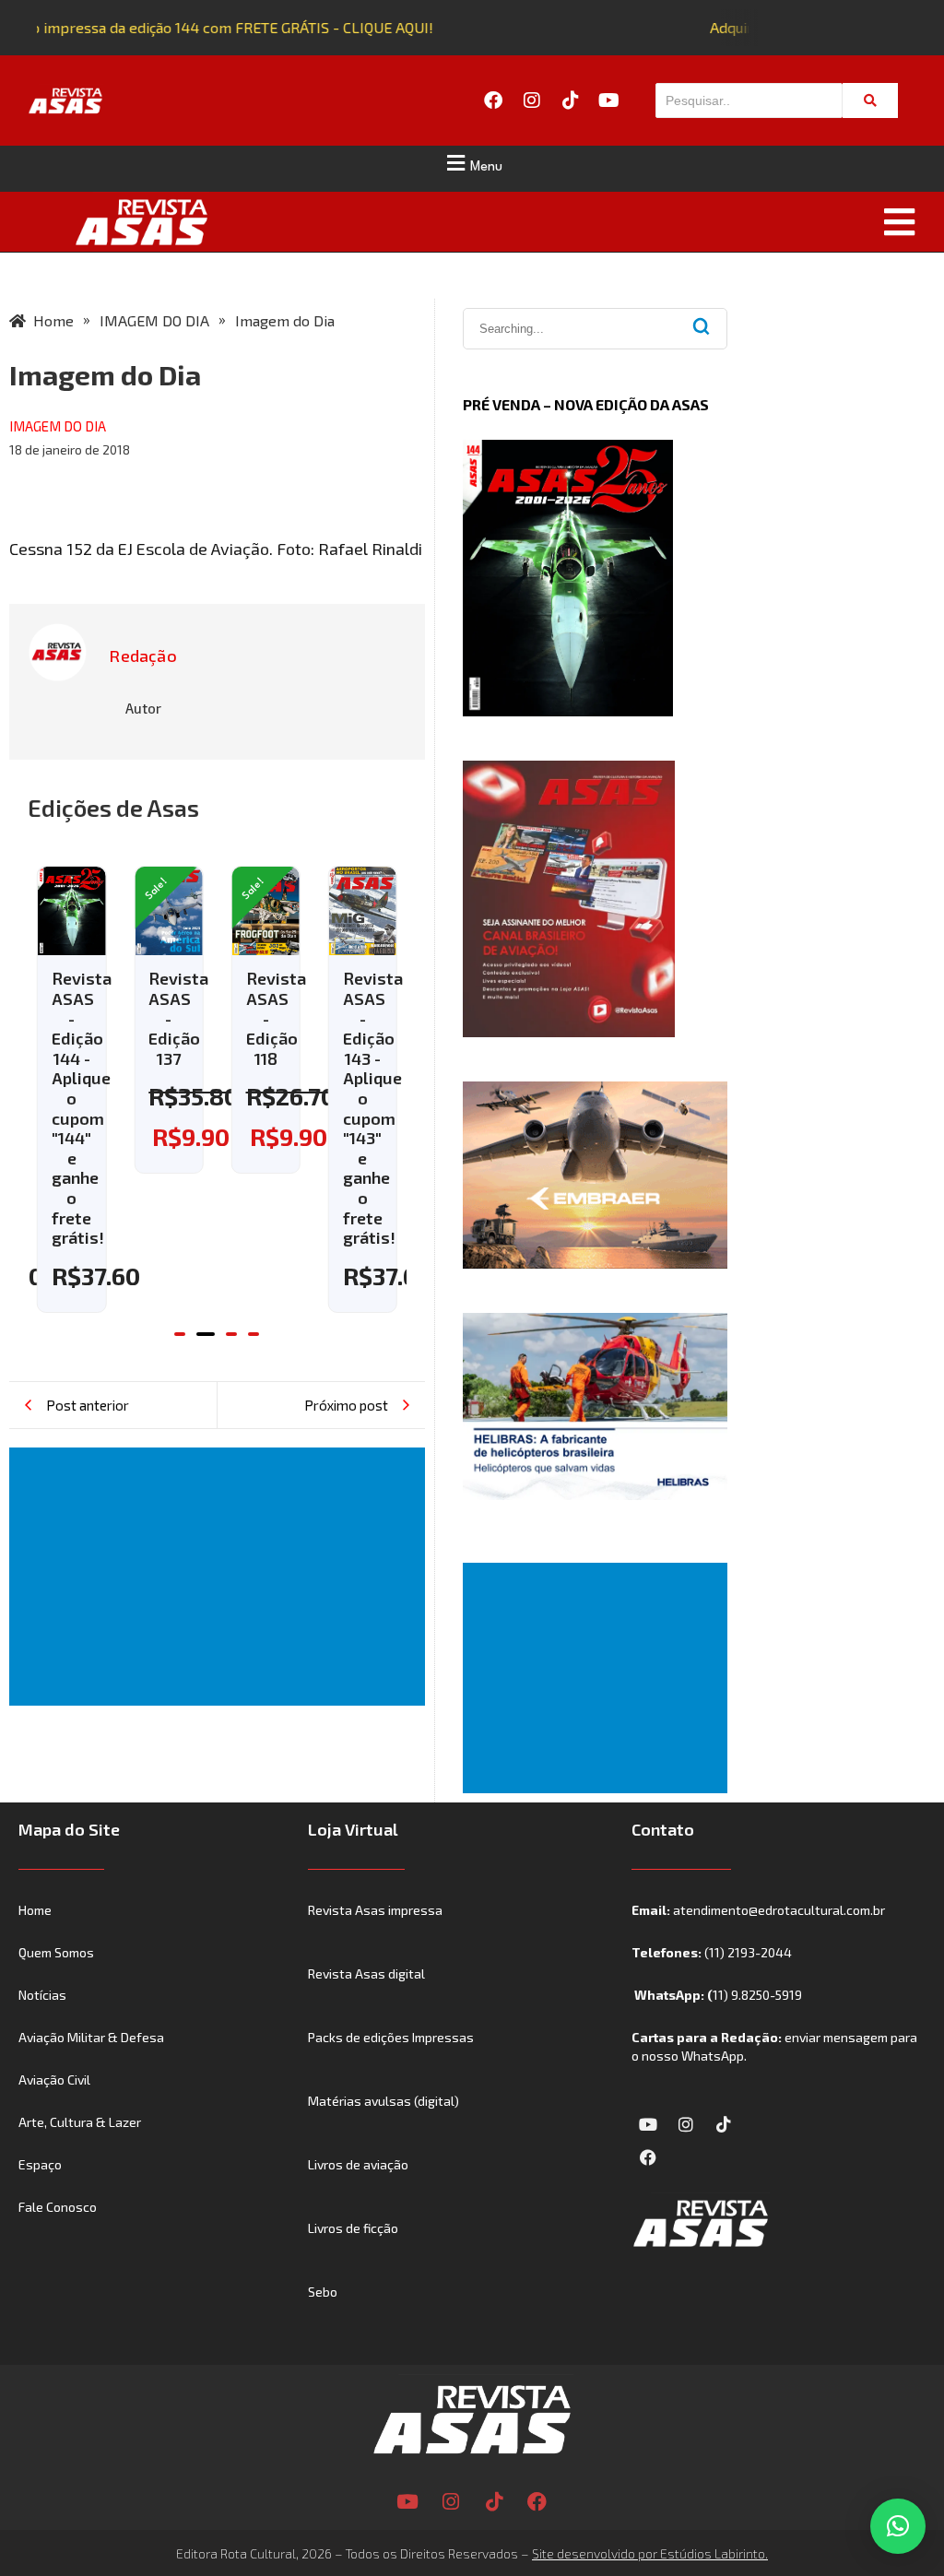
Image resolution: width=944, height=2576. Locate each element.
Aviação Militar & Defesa (91, 2037)
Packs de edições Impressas (391, 2037)
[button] (472, 163)
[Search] (870, 100)
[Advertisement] (221, 1577)
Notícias (42, 1995)
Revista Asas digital (366, 1973)
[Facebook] (493, 100)
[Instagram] (532, 100)
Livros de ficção (353, 2228)
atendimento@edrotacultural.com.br (779, 1910)
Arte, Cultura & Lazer (80, 2122)
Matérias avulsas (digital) (383, 2101)
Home (35, 1910)
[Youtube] (609, 100)
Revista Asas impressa (375, 1910)
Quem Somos (56, 1952)
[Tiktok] (571, 100)
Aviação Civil (54, 2080)
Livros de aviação (358, 2164)
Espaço (40, 2164)
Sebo (323, 2292)
